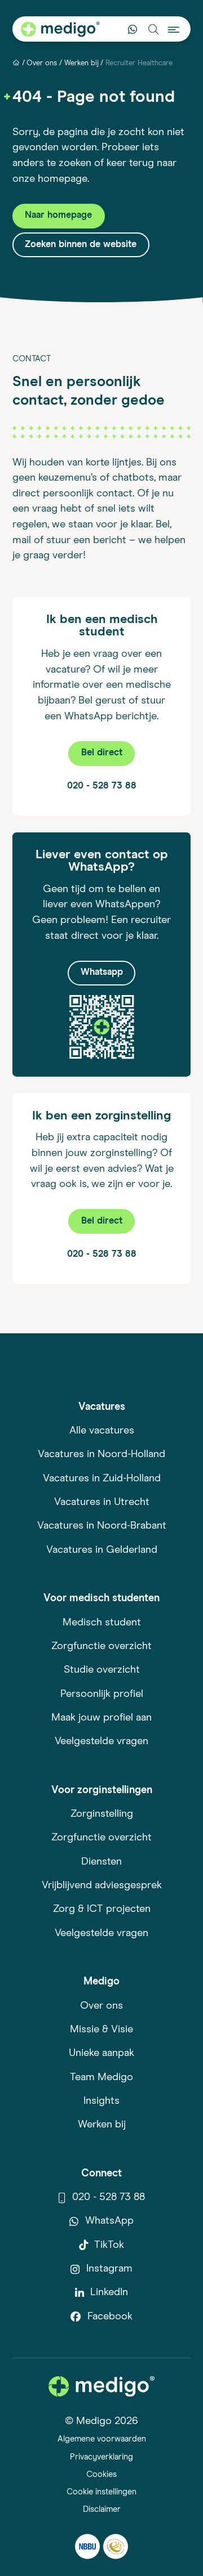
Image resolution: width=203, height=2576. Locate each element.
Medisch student (102, 1623)
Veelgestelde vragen (101, 1741)
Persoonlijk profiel (102, 1694)
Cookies (101, 2474)
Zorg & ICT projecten (102, 1909)
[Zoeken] (153, 29)
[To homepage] (101, 2386)
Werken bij (81, 63)
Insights (101, 2101)
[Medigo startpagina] (60, 29)
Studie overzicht (102, 1670)
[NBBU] (87, 2546)
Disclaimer (102, 2509)
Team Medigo (101, 2077)
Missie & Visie (101, 2030)
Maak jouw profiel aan (101, 1718)
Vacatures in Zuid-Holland (102, 1479)
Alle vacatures (102, 1431)
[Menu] (174, 29)
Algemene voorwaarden (102, 2439)
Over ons (42, 63)
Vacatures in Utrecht (102, 1502)
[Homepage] (16, 63)
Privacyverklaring (101, 2457)
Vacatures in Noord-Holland (101, 1454)
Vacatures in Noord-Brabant (102, 1526)
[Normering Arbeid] (116, 2546)
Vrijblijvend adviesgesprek (102, 1885)
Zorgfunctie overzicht (101, 1646)
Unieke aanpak (101, 2053)
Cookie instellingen (101, 2492)
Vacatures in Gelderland (102, 1550)
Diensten (101, 1862)
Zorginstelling (102, 1814)
